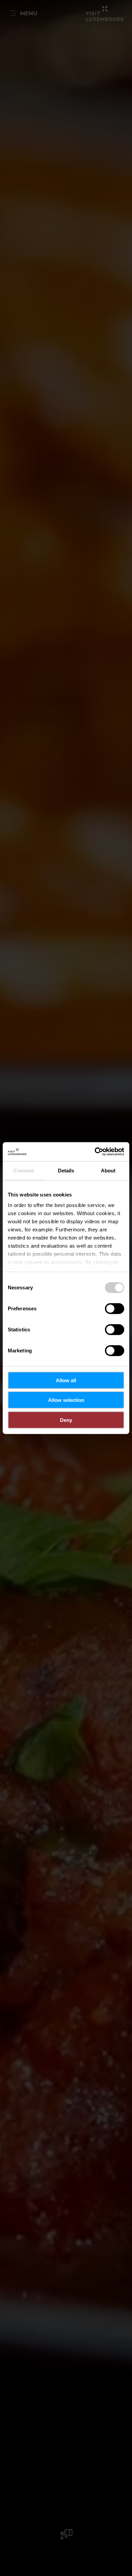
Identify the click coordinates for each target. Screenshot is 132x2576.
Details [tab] (66, 1170)
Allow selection (66, 1400)
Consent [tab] (24, 1170)
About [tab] (108, 1170)
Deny (66, 1420)
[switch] (115, 1308)
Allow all (66, 1380)
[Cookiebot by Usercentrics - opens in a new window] (95, 1152)
